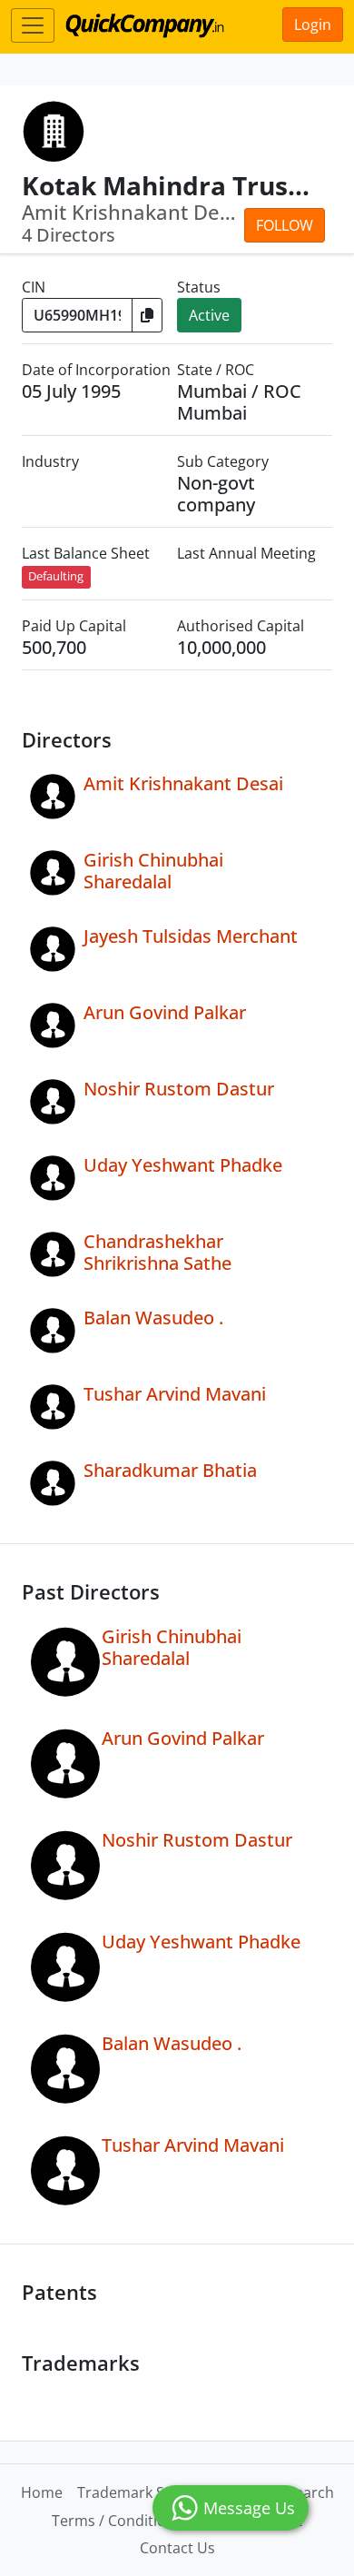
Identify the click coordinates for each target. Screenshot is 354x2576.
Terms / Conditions (117, 2521)
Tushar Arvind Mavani (175, 1394)
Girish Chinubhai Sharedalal (153, 871)
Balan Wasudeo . (153, 1318)
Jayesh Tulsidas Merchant (191, 936)
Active (209, 315)
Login (313, 25)
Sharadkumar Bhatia (170, 1470)
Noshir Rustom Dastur (179, 1089)
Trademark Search (140, 2492)
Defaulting (56, 576)
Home (42, 2492)
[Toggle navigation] (33, 25)
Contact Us (177, 2548)
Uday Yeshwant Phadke (183, 1165)
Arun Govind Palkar (165, 1012)
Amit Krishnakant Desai (183, 783)
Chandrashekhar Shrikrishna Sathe (157, 1252)
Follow (285, 225)
